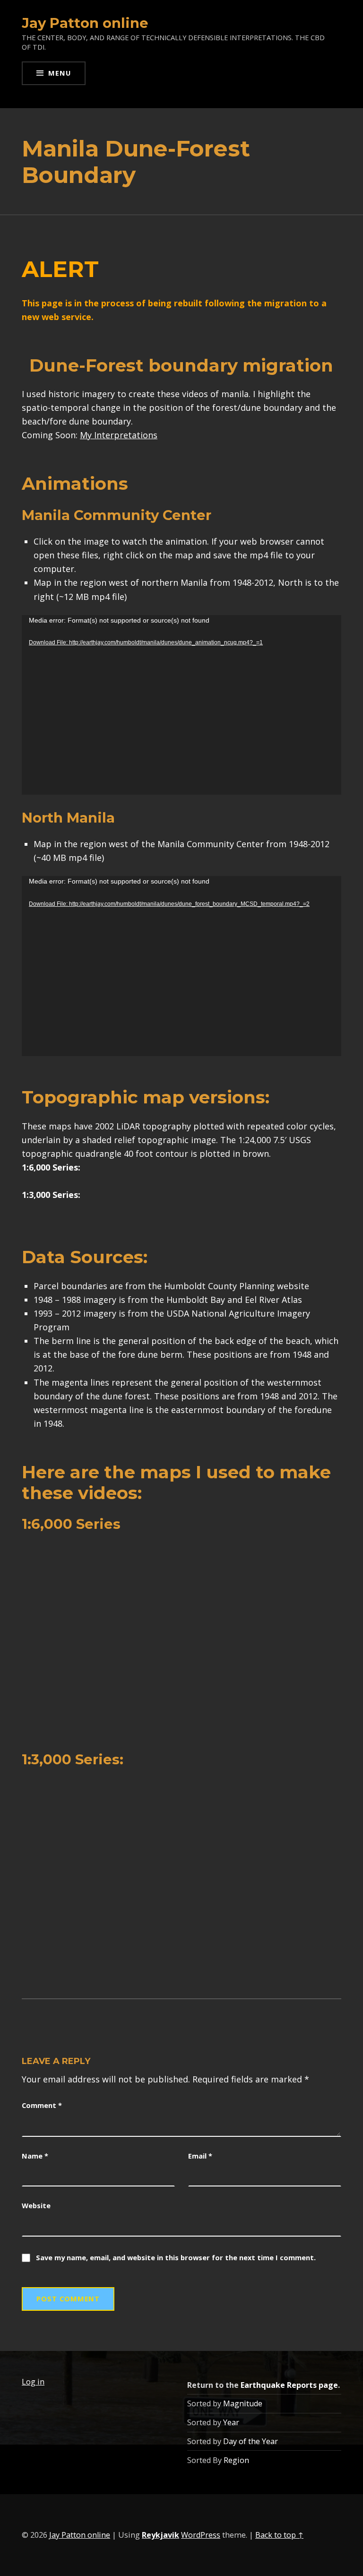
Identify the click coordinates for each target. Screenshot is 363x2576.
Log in (33, 2382)
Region (236, 2460)
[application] (181, 705)
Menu (60, 73)
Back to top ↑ (279, 2535)
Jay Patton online (85, 23)
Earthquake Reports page (289, 2385)
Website (36, 2205)
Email (200, 2156)
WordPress (201, 2535)
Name (35, 2156)
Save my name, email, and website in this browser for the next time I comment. (176, 2257)
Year (231, 2422)
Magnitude (243, 2403)
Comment (42, 2105)
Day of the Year (251, 2441)
